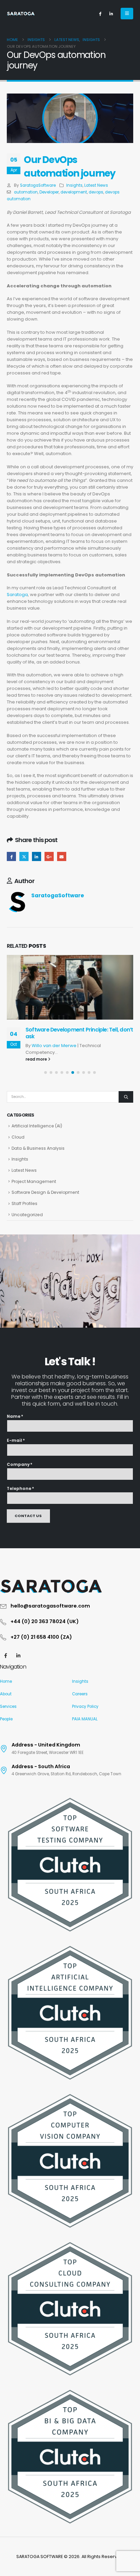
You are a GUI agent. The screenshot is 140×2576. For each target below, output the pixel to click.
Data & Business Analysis (38, 1148)
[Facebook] (100, 14)
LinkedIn (37, 856)
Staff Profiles (24, 1203)
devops (96, 192)
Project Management (34, 1181)
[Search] (126, 1097)
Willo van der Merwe (54, 1046)
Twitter (24, 856)
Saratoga (17, 595)
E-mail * (16, 1440)
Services (8, 1706)
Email (62, 856)
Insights (74, 185)
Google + (49, 856)
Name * (15, 1416)
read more (37, 1059)
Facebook (11, 856)
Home (6, 1681)
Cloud (18, 1137)
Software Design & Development (45, 1192)
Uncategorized (27, 1215)
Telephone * (20, 1489)
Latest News (96, 185)
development (74, 192)
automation (26, 192)
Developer (49, 192)
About (6, 1694)
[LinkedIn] (111, 14)
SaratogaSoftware (38, 185)
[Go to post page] (70, 987)
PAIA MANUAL (85, 1719)
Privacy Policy (85, 1706)
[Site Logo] (21, 14)
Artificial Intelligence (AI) (37, 1126)
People (6, 1719)
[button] (127, 14)
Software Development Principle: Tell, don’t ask (79, 1033)
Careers (80, 1694)
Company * (20, 1465)
